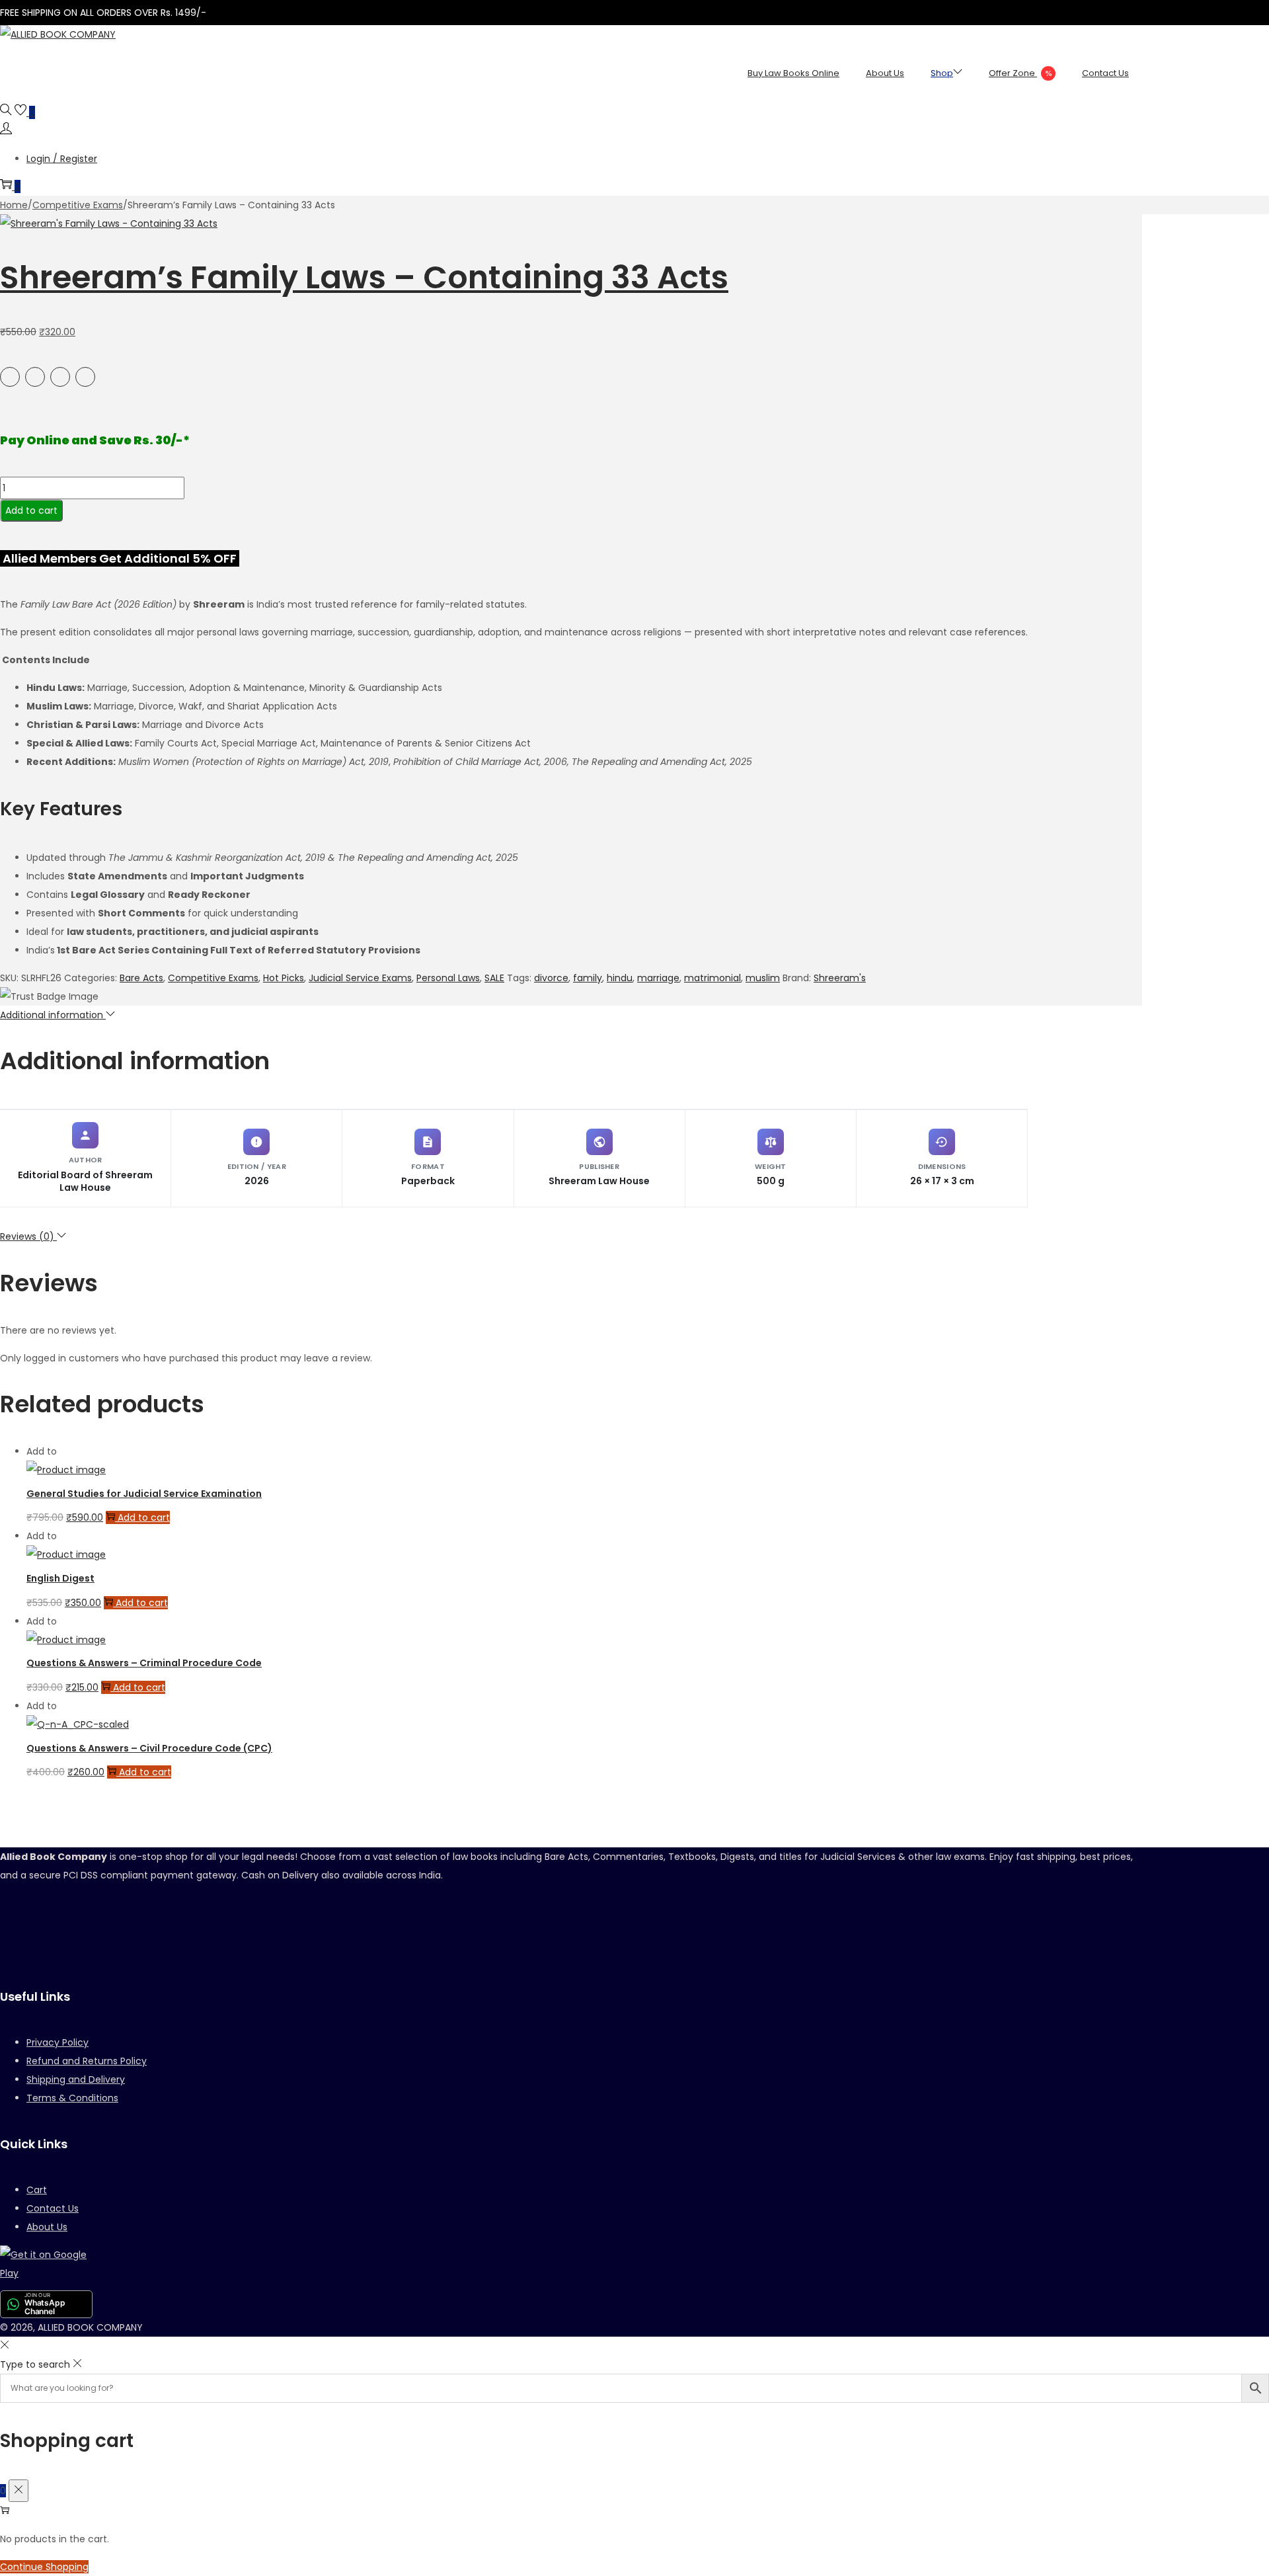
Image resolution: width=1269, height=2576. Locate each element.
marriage (658, 978)
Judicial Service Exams (360, 978)
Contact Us (53, 2208)
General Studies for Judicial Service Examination (144, 1494)
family (588, 978)
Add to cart (31, 510)
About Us (47, 2227)
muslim (763, 978)
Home (14, 205)
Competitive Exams (78, 205)
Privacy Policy (58, 2042)
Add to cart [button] (144, 1517)
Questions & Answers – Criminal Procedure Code (144, 1663)
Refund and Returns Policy (87, 2061)
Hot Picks (284, 978)
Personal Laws (448, 978)
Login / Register (62, 159)
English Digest (60, 1578)
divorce (551, 978)
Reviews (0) (28, 1236)
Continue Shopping (44, 2567)
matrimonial (712, 978)
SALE (494, 978)
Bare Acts (141, 978)
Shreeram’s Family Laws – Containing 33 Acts (364, 277)
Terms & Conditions (72, 2098)
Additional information (53, 1015)
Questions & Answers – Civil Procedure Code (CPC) (149, 1748)
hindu (620, 978)
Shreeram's (840, 978)
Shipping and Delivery (76, 2079)
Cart (37, 2190)
